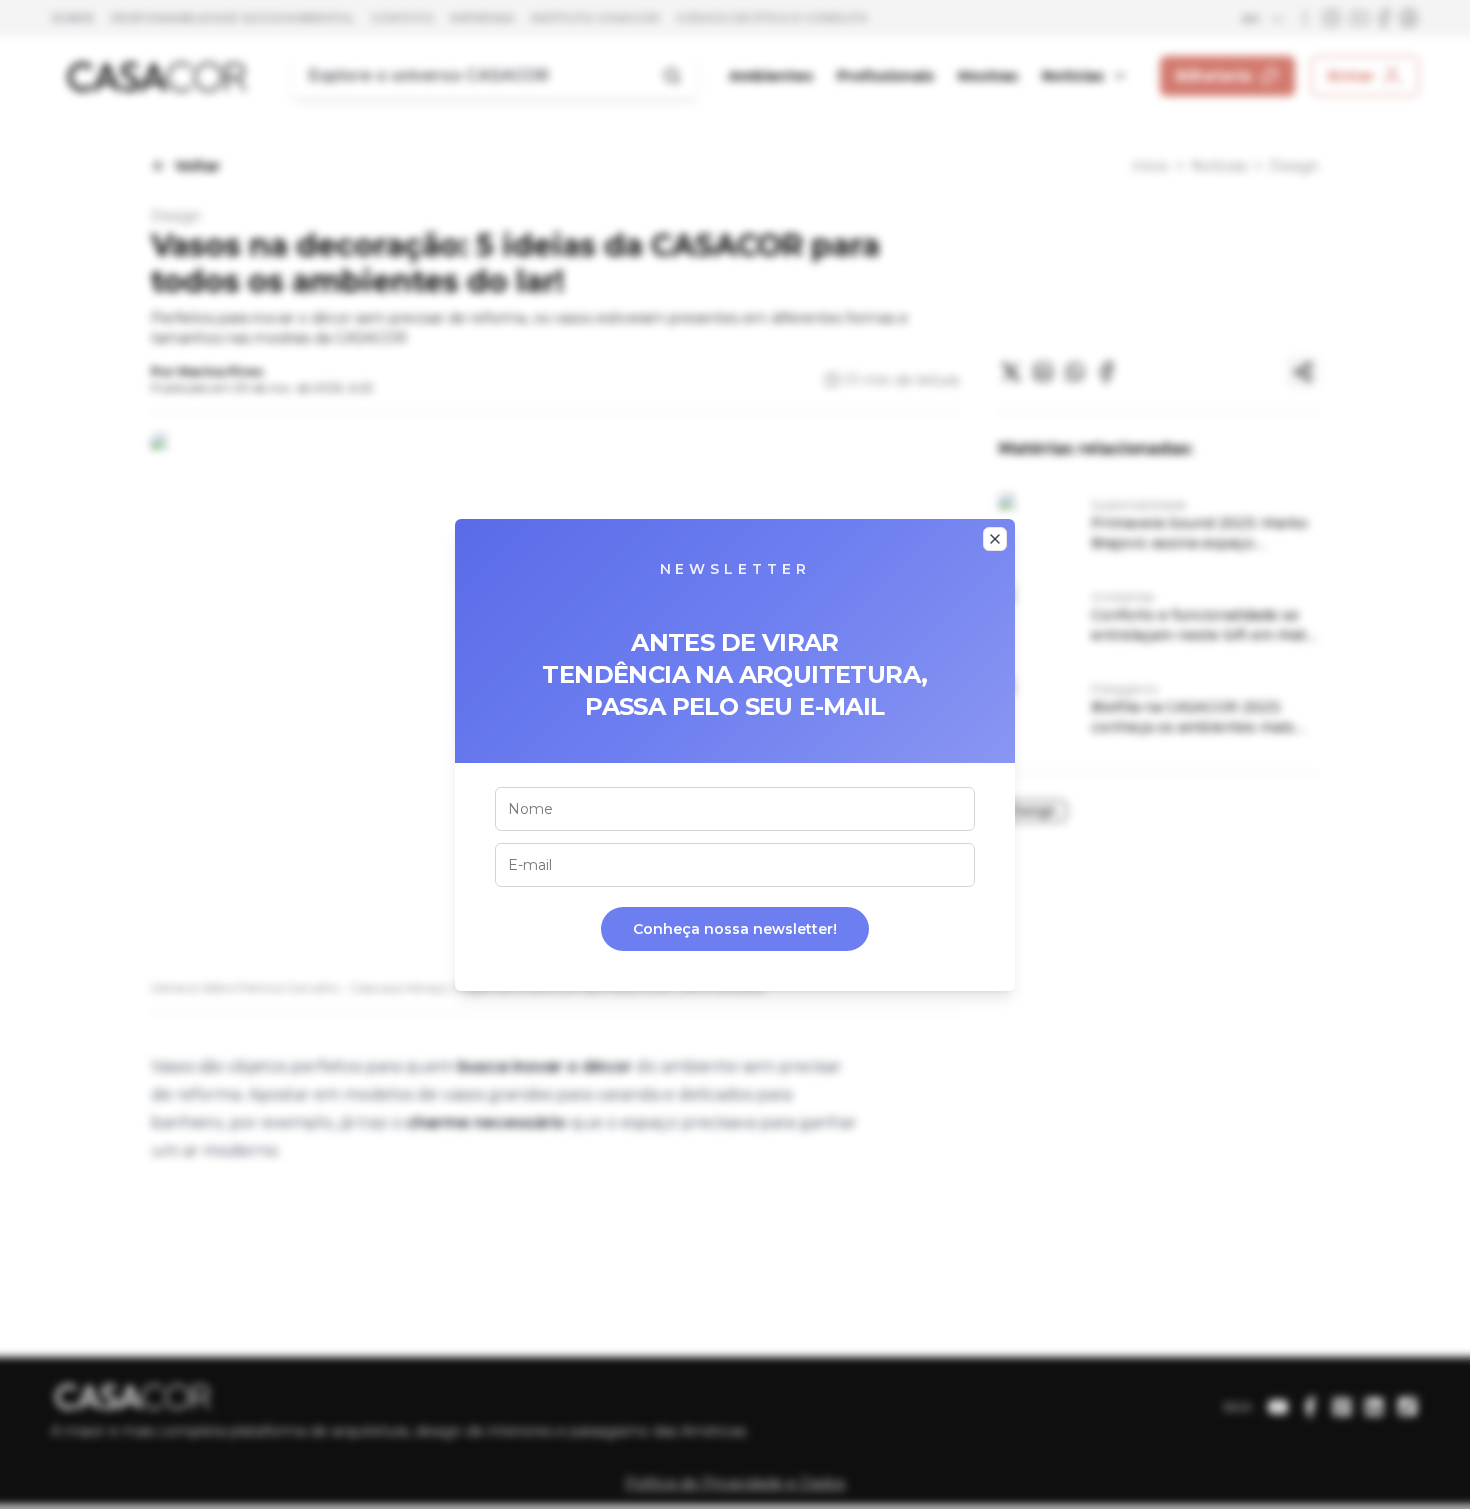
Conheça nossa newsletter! (735, 929)
